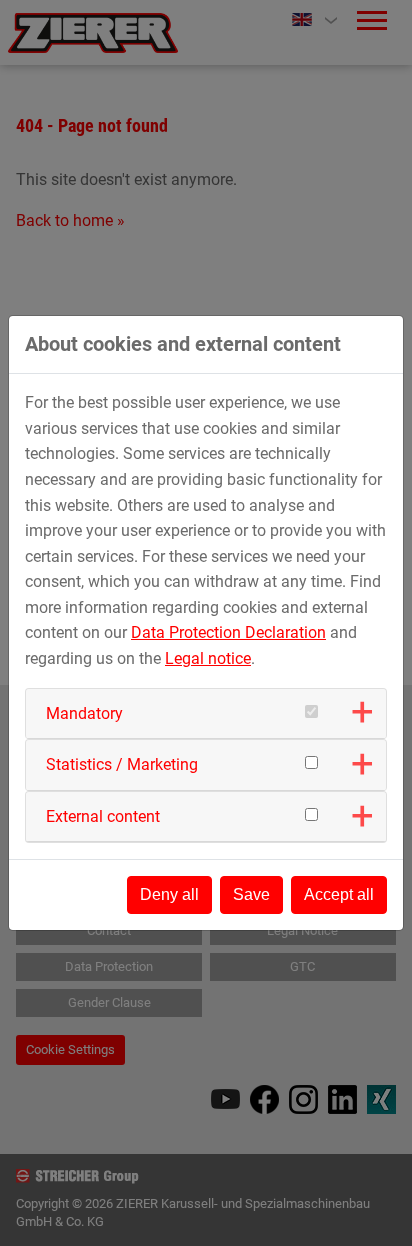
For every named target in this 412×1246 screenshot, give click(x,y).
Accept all (339, 894)
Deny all (169, 894)
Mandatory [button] (84, 713)
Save (251, 894)
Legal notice (208, 658)
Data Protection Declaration (228, 632)
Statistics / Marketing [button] (122, 764)
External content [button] (103, 816)
